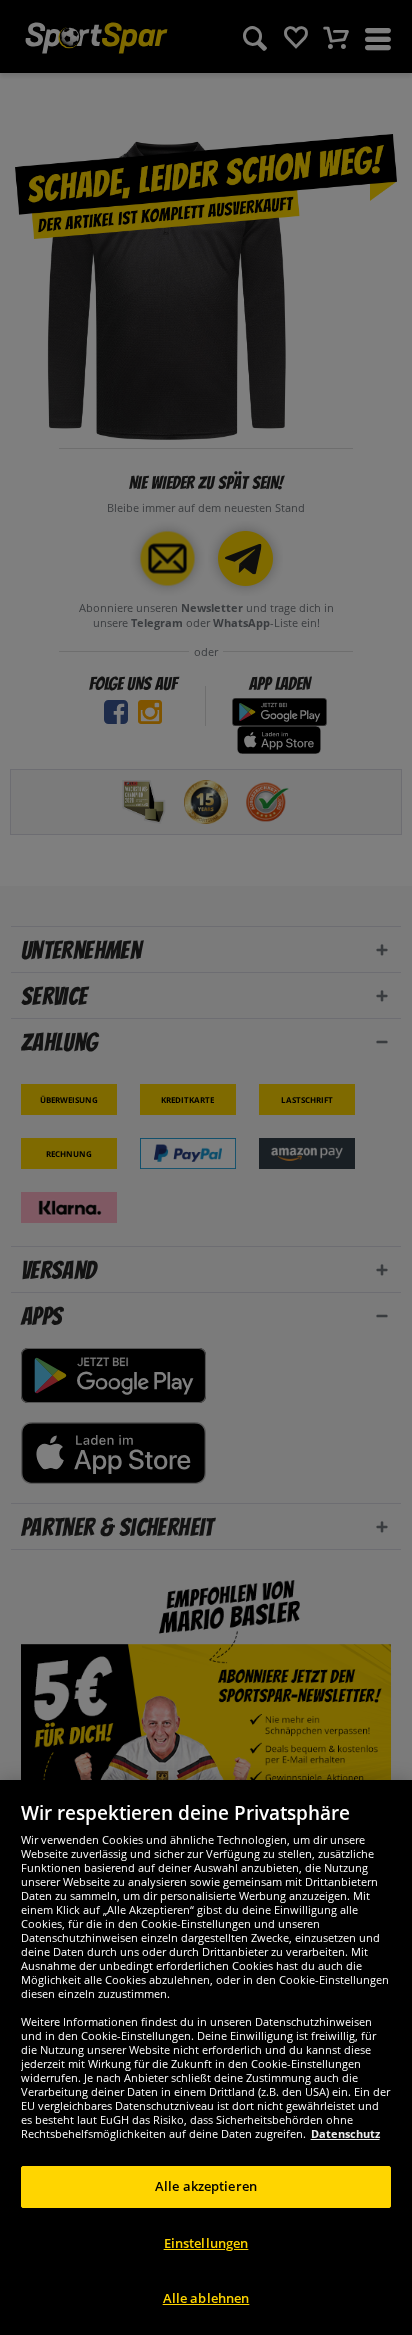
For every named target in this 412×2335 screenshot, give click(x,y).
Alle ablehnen (206, 2298)
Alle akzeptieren (206, 2186)
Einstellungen (206, 2243)
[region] (206, 2057)
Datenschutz (345, 2133)
